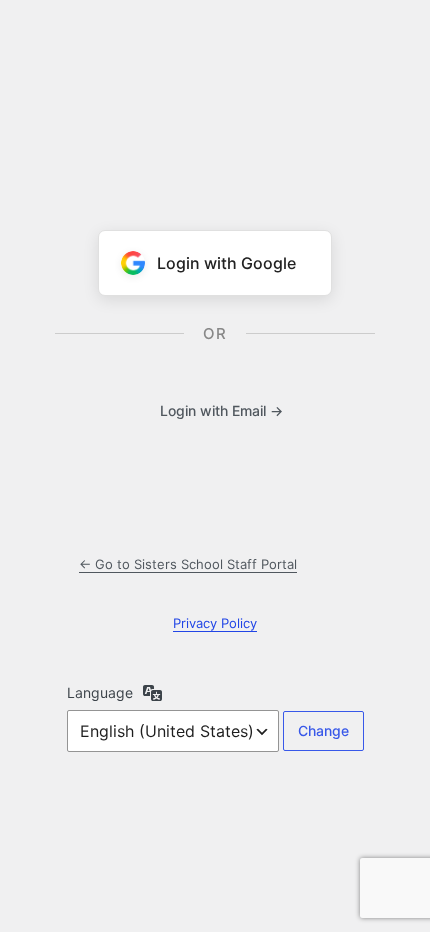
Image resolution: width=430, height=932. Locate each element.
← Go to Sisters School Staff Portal (188, 564)
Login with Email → (221, 410)
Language (100, 692)
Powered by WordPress (215, 86)
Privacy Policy (215, 623)
